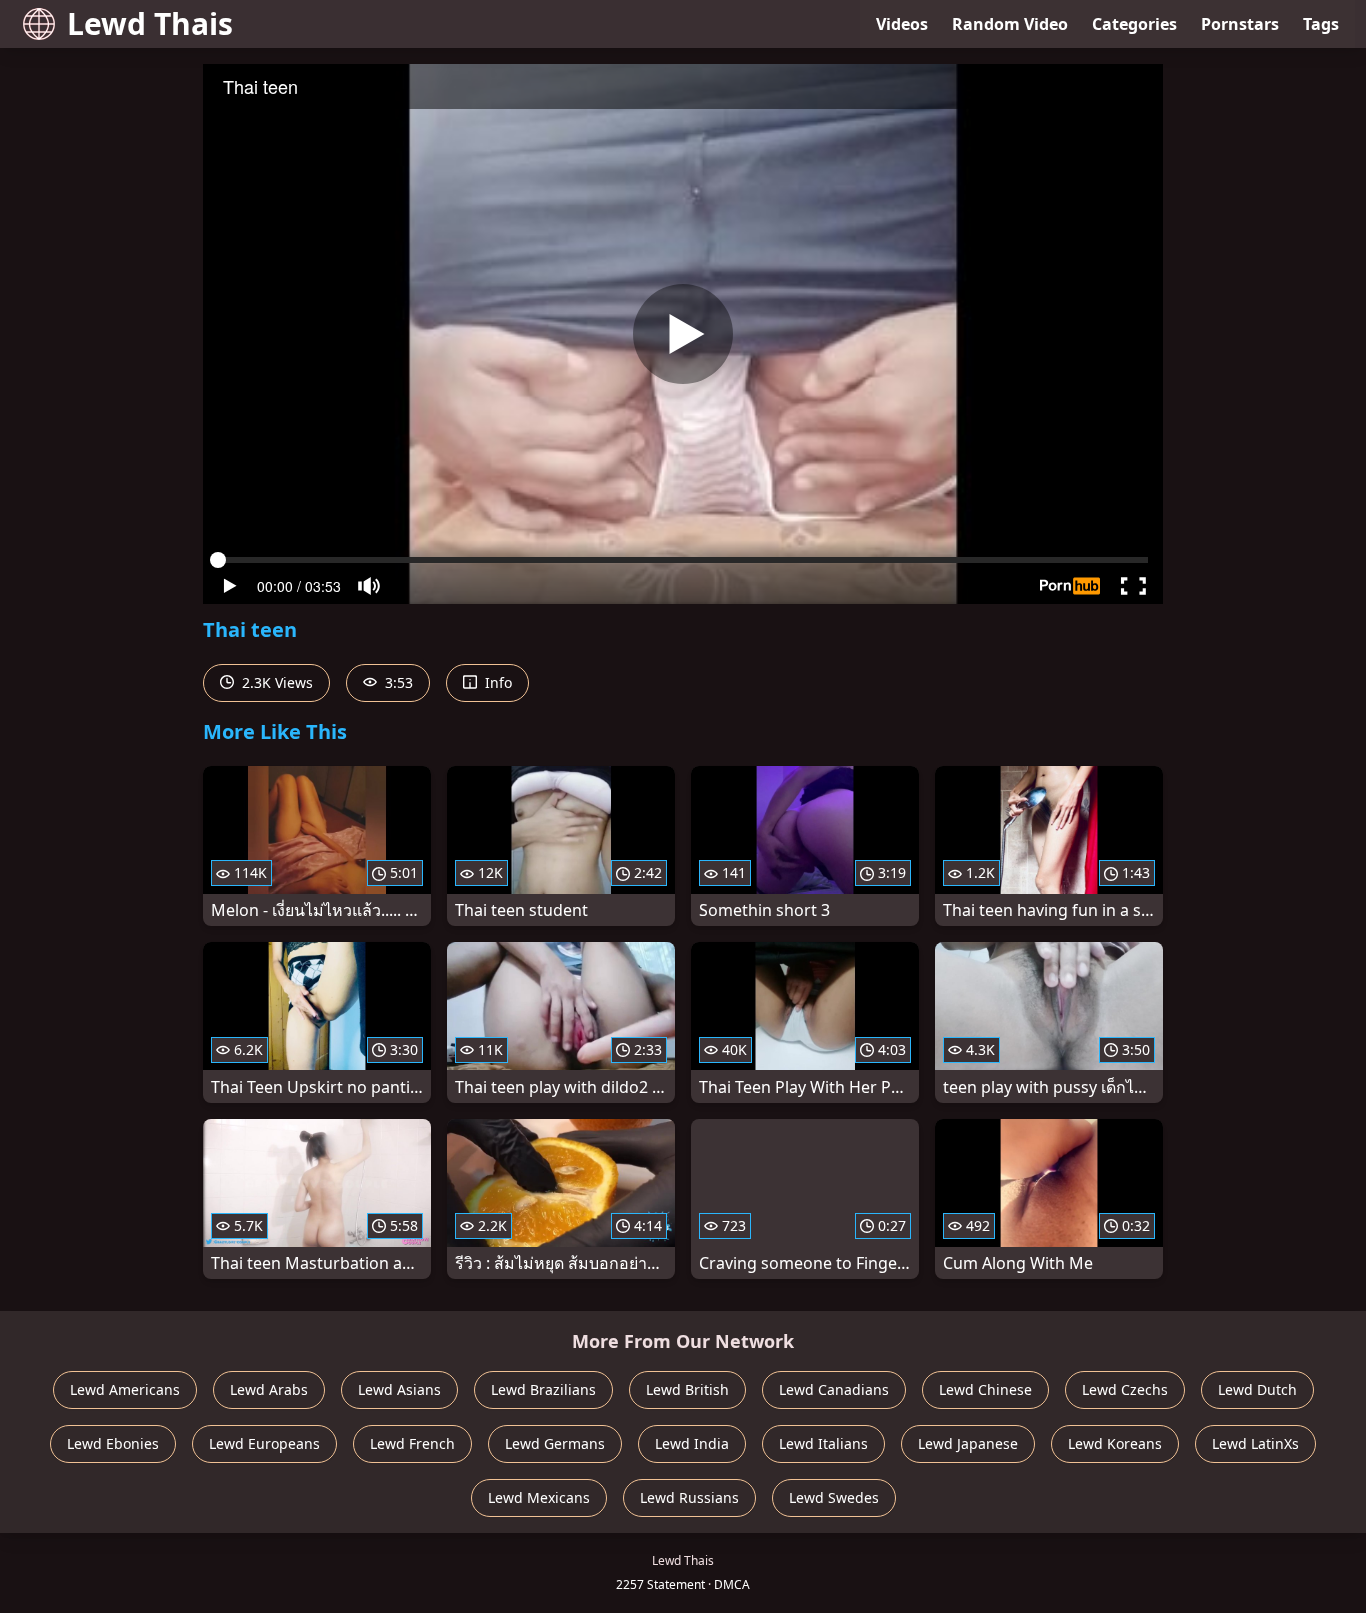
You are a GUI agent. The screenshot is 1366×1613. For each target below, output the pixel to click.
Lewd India (692, 1443)
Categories (1134, 24)
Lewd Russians (689, 1497)
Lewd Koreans (1115, 1443)
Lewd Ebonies (113, 1443)
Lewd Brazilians (543, 1389)
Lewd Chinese (985, 1389)
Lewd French (412, 1443)
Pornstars (1240, 24)
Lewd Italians (823, 1443)
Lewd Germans (555, 1443)
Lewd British (687, 1389)
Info (496, 682)
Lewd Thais (150, 23)
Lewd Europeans (264, 1443)
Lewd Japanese (968, 1443)
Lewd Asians (399, 1389)
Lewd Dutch (1257, 1389)
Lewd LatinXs (1255, 1443)
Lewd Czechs (1125, 1389)
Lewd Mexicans (539, 1497)
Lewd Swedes (834, 1497)
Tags (1321, 24)
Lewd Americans (125, 1389)
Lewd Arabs (269, 1389)
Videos (902, 24)
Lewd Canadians (834, 1389)
